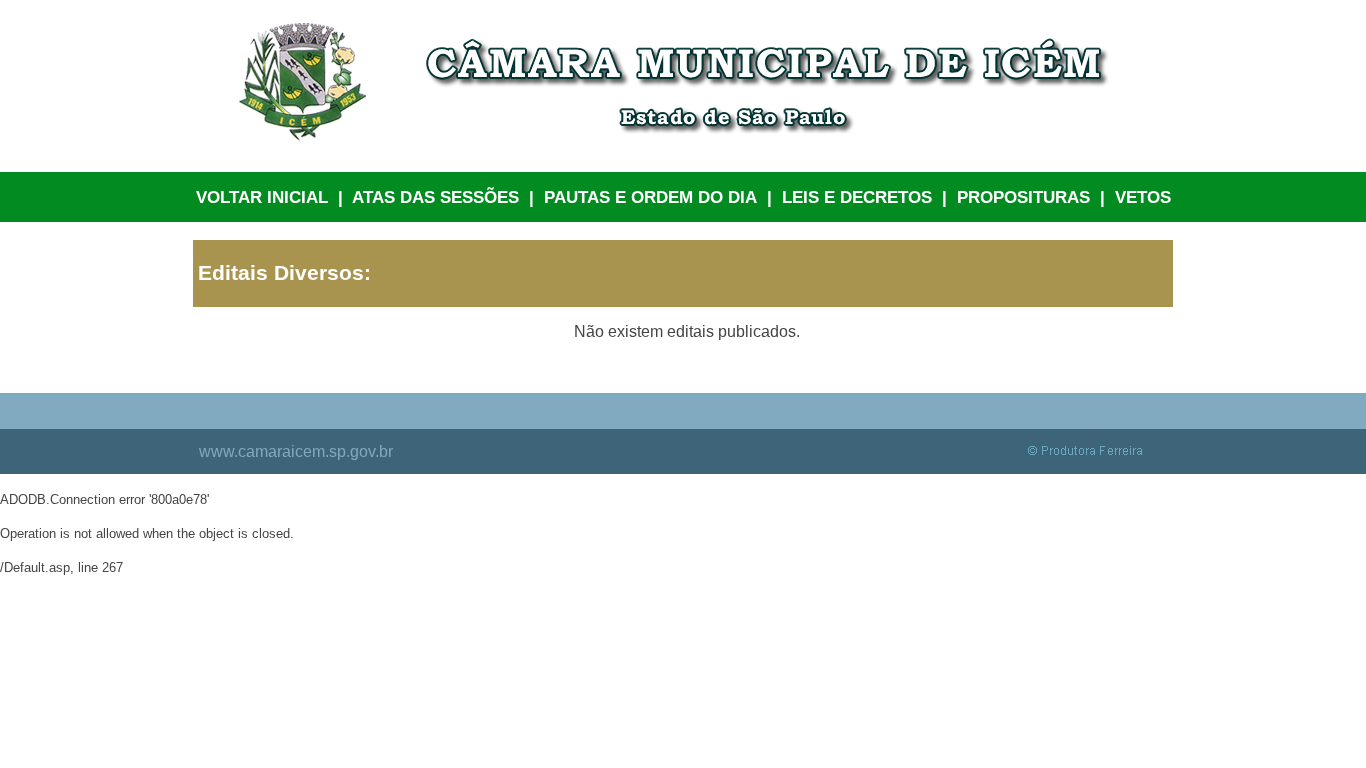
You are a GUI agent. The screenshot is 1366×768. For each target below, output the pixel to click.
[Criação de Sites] (1092, 455)
